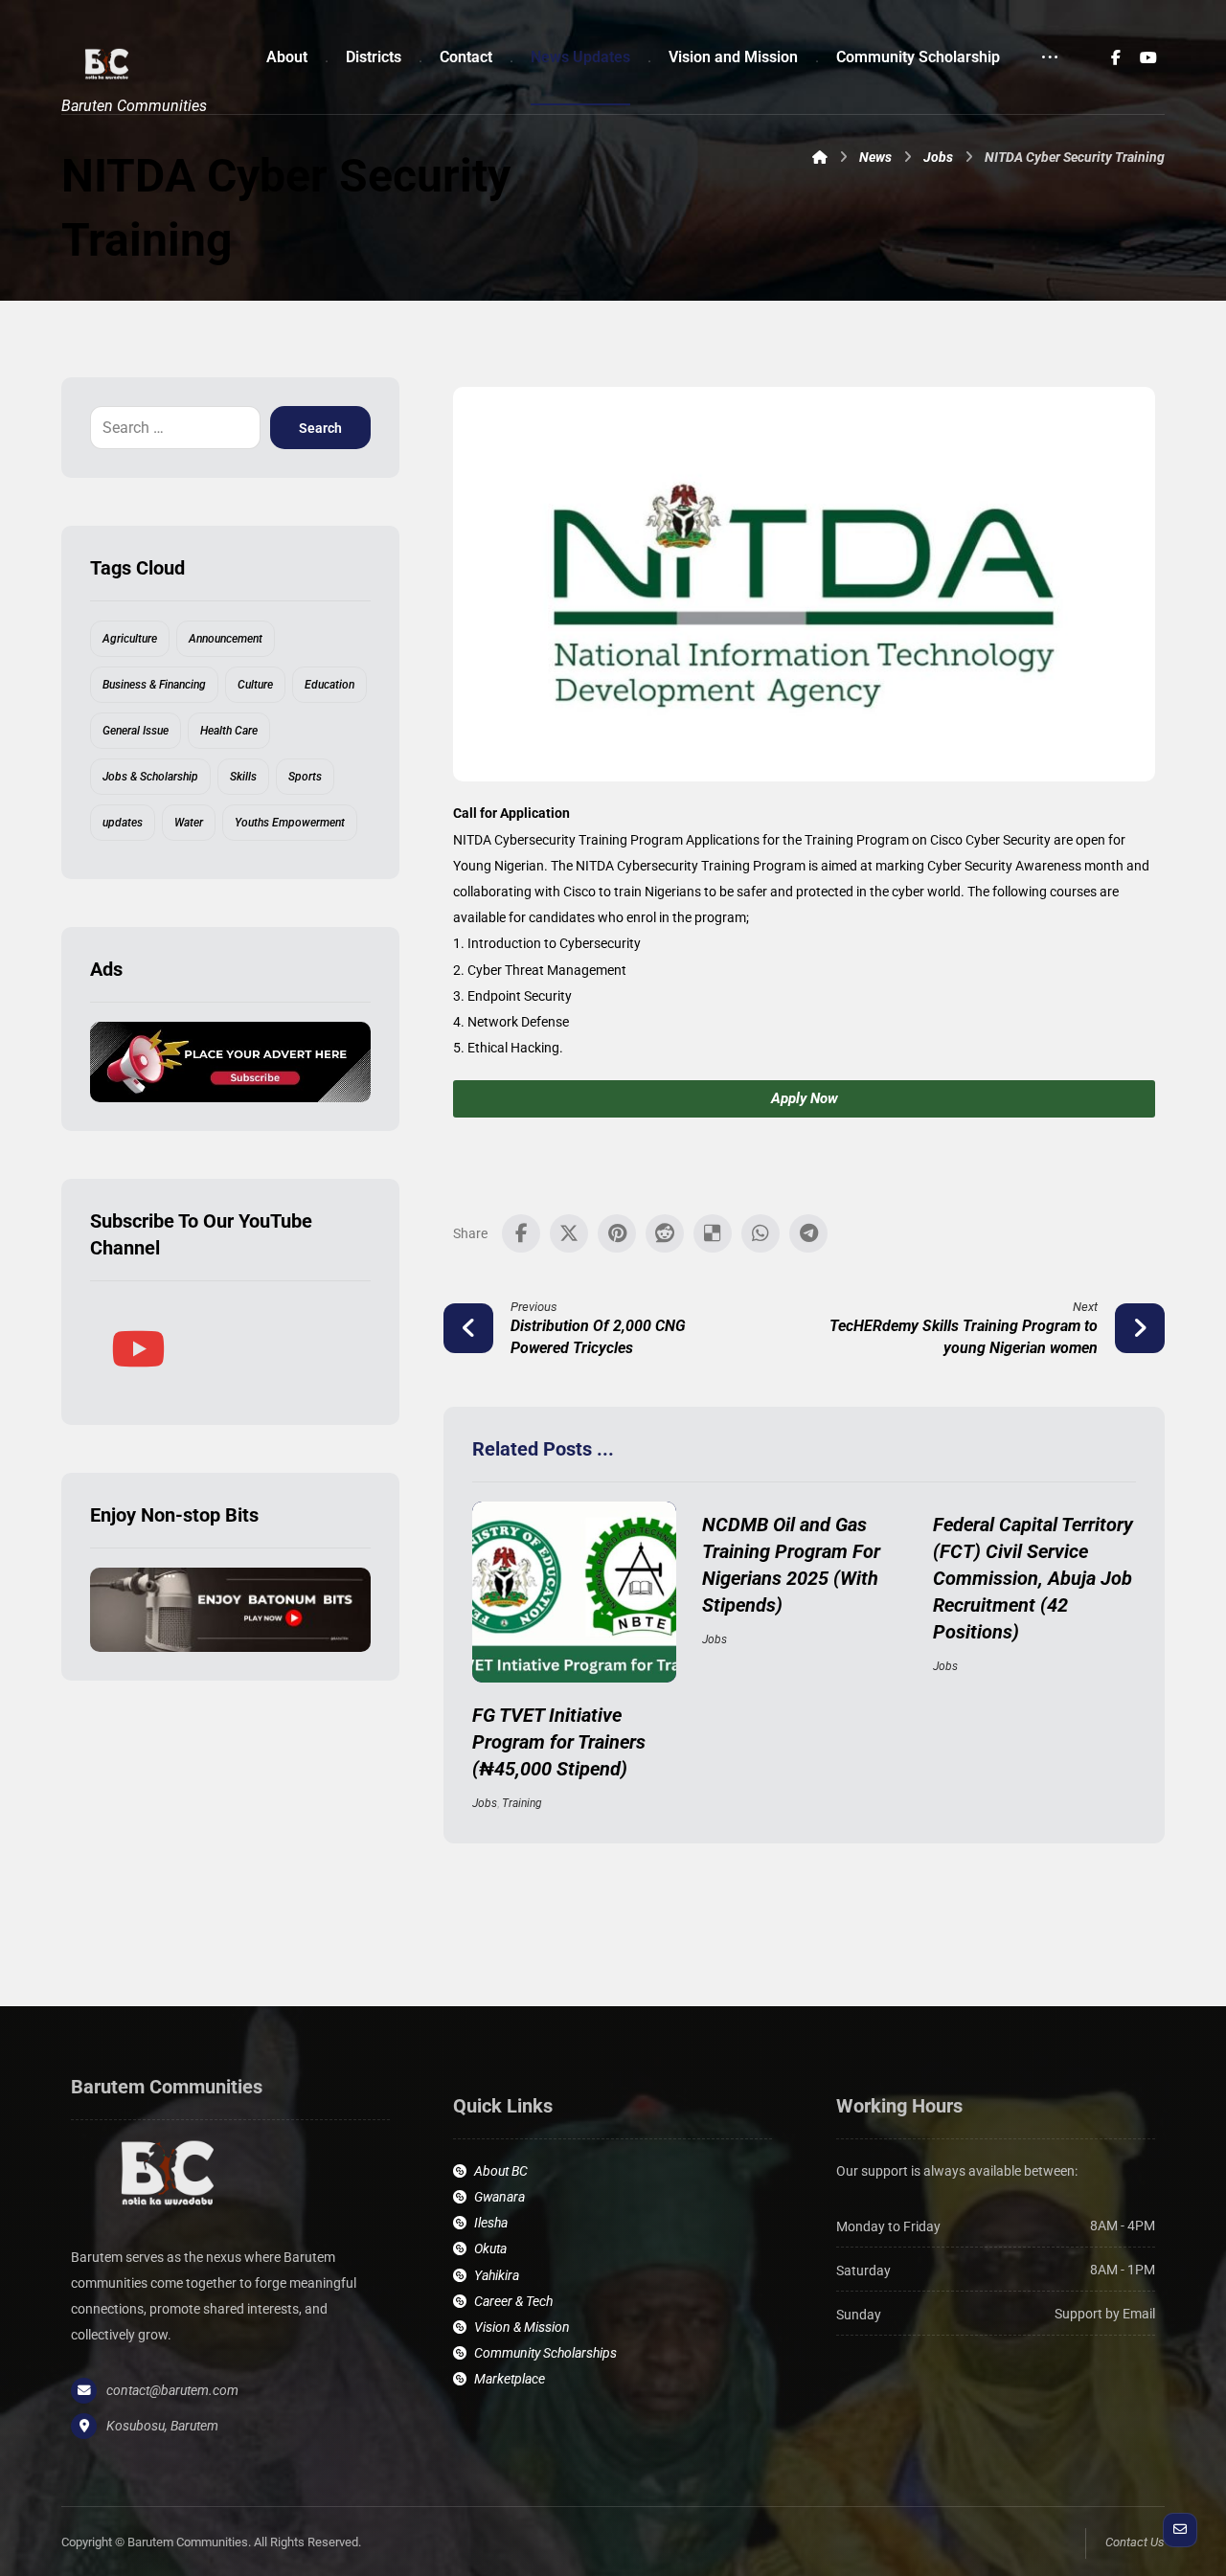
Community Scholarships (545, 2353)
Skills (243, 777)
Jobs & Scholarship (150, 777)
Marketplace (510, 2379)
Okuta (490, 2248)
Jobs (485, 1803)
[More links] (1050, 57)
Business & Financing (154, 685)
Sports (305, 777)
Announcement (226, 639)
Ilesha (491, 2223)
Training (522, 1803)
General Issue (136, 731)
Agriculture (130, 639)
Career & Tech (513, 2301)
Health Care (229, 731)
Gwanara (499, 2197)
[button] (1116, 57)
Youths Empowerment (290, 823)
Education (329, 685)
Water (189, 823)
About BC (501, 2171)
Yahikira (497, 2275)
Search (320, 428)
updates (123, 823)
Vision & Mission (522, 2327)
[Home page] (820, 157)
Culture (255, 685)
